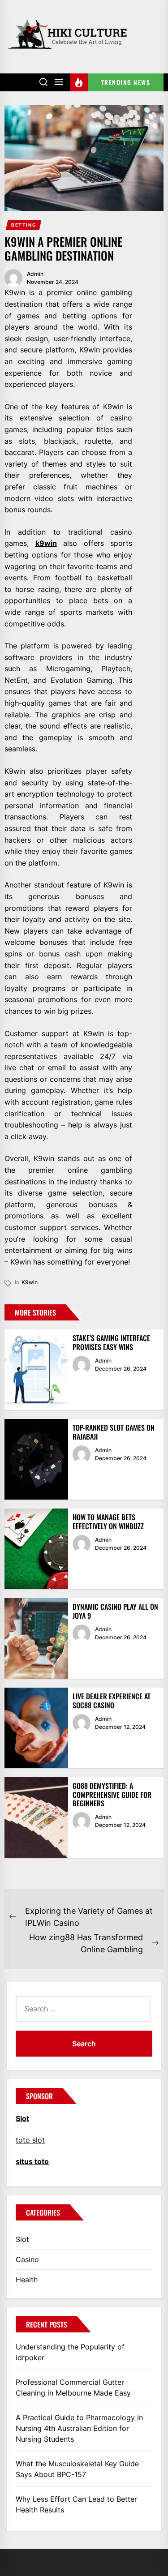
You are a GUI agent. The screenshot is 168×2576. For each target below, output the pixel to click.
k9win (46, 543)
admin (35, 274)
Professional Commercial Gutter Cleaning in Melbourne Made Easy (73, 2387)
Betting (24, 225)
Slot (22, 2239)
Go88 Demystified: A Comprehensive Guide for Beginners (112, 1794)
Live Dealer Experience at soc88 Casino (112, 1700)
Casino (27, 2259)
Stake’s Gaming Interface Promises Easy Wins (111, 1342)
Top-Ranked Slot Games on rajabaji (114, 1432)
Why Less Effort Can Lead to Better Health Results (76, 2504)
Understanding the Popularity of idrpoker (70, 2352)
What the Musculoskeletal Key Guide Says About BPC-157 (77, 2469)
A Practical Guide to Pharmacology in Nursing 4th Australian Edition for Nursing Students (79, 2428)
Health (27, 2280)
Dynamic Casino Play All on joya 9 (115, 1611)
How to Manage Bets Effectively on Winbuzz (108, 1521)
